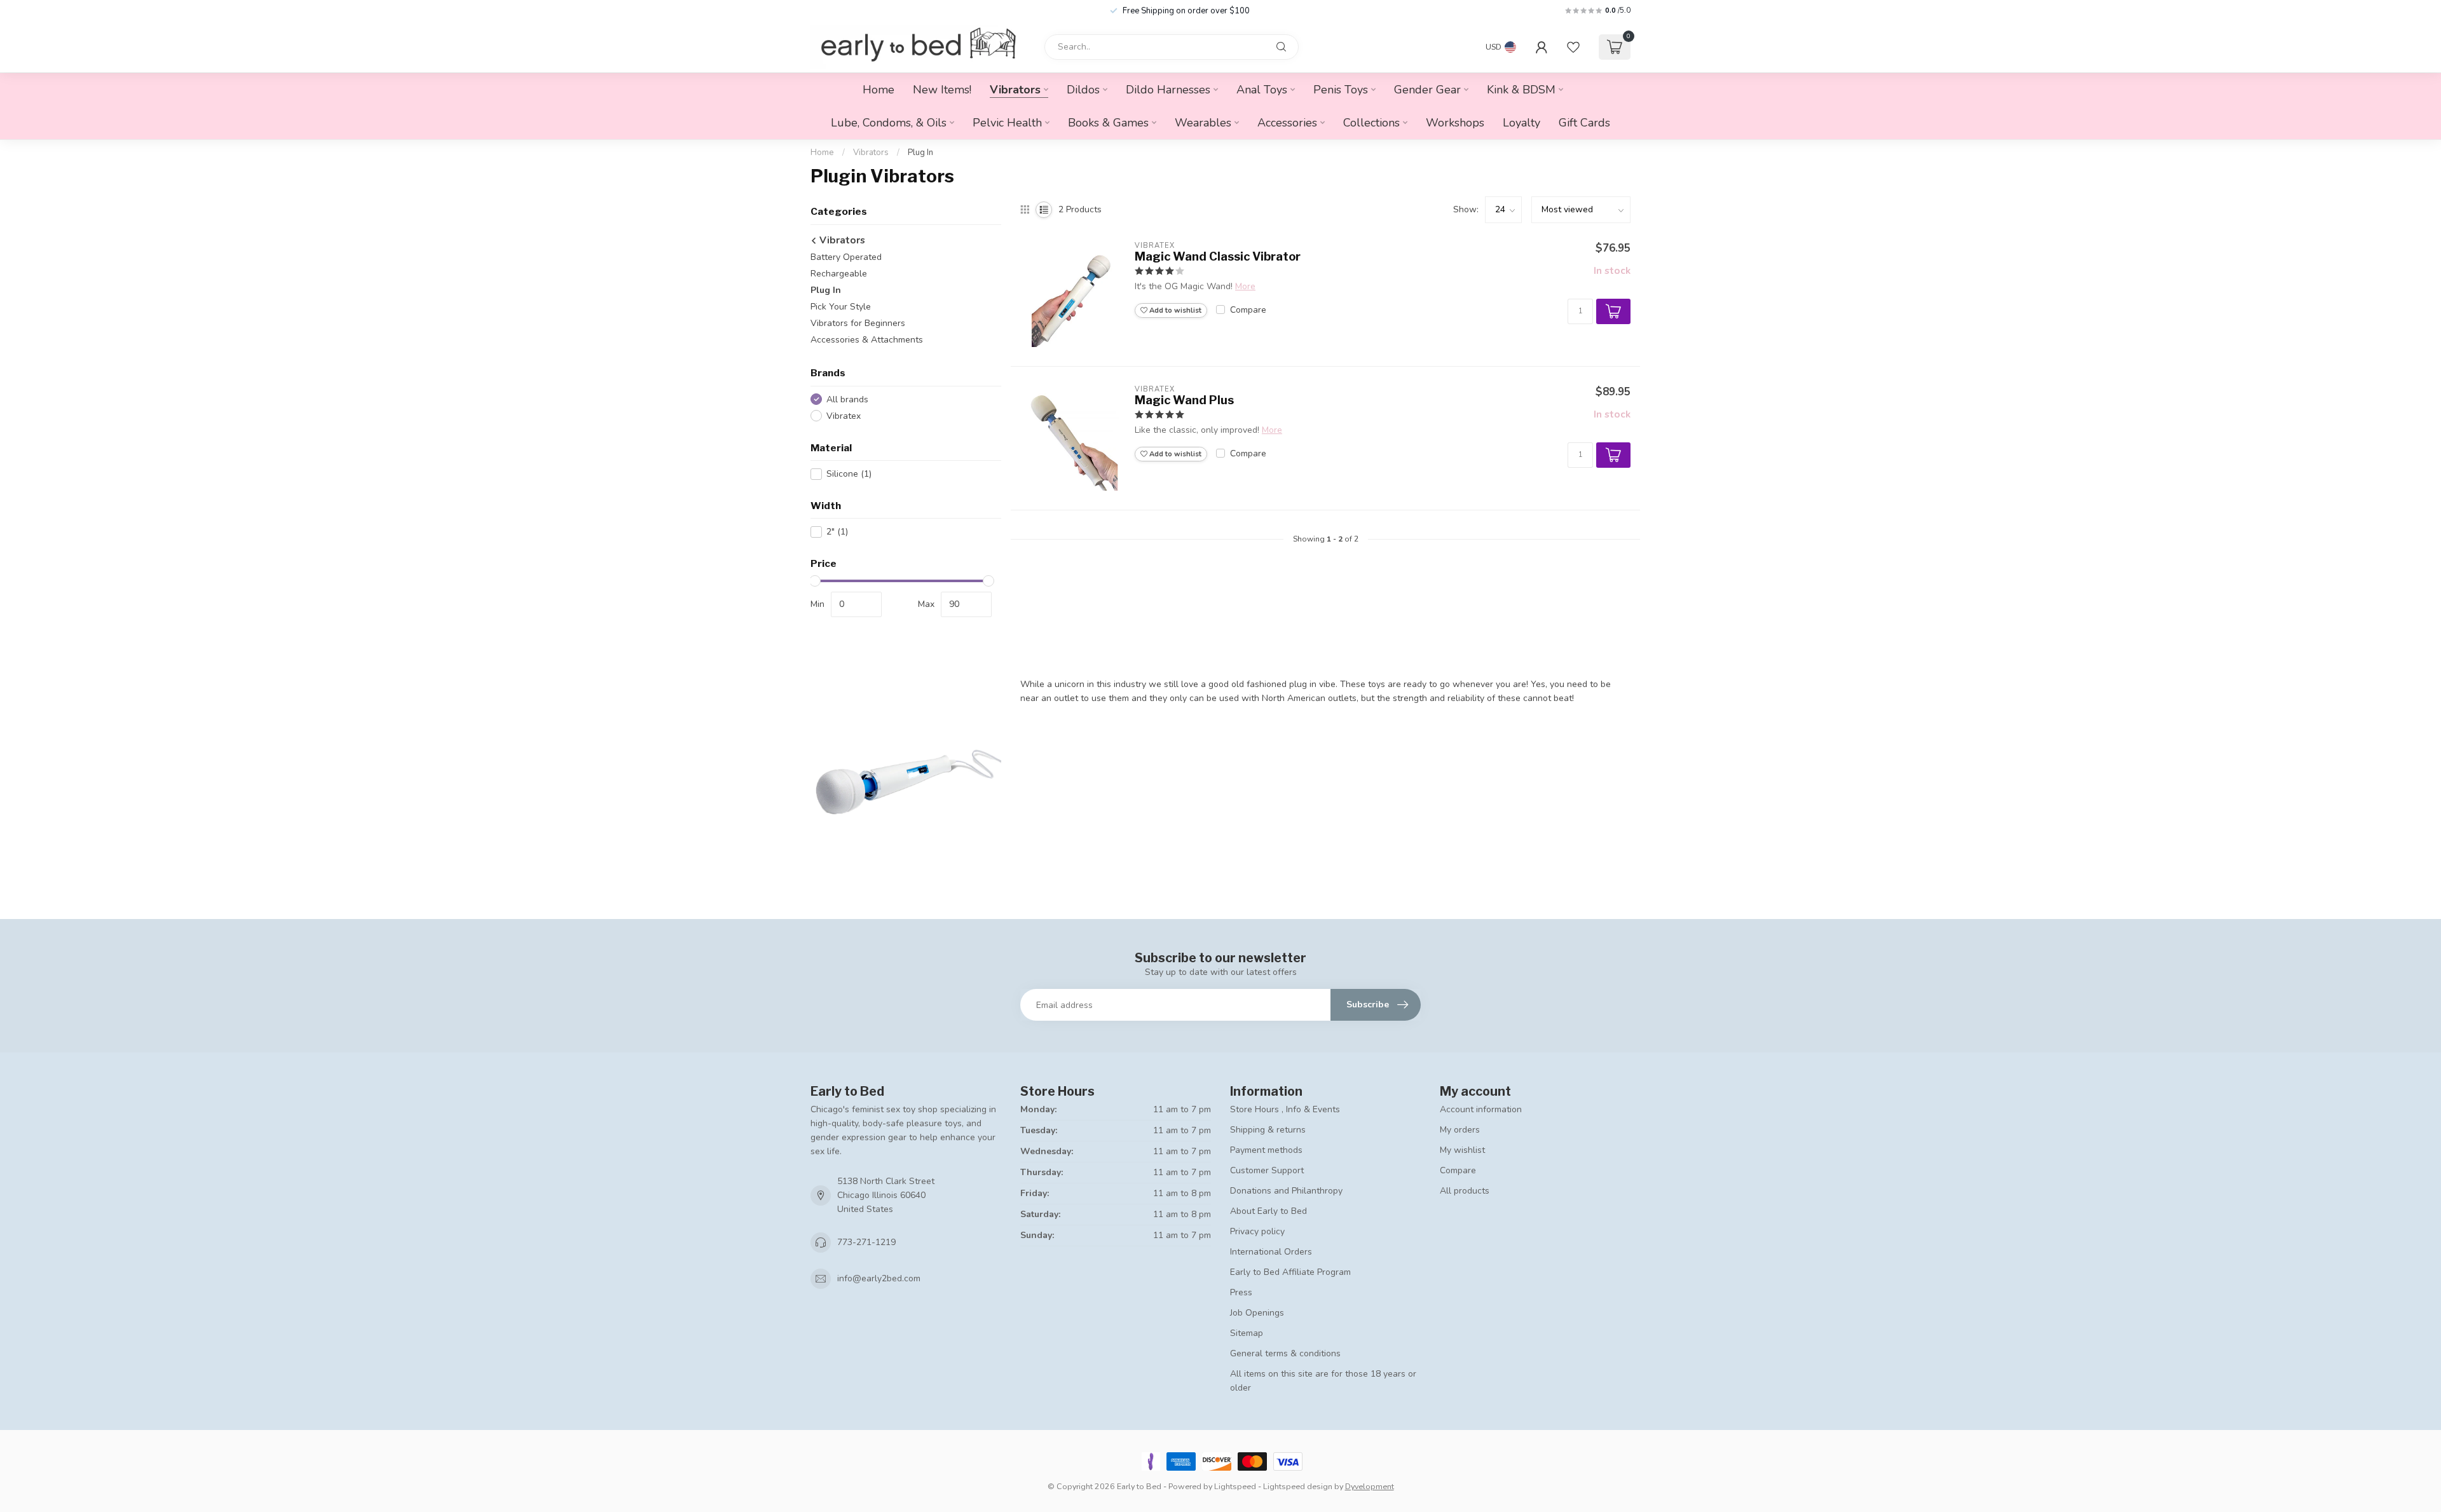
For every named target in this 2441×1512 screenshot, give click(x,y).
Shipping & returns (1268, 1130)
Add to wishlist (1174, 310)
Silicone (849, 474)
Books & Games (1108, 123)
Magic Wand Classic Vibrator (1218, 256)
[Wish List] (1573, 47)
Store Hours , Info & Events (1285, 1109)
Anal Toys (1262, 90)
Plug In (920, 153)
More (1245, 286)
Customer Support (1267, 1170)
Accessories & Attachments (867, 340)
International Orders (1271, 1252)
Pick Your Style (841, 307)
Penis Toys (1341, 90)
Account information (1481, 1109)
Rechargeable (839, 274)
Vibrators (1015, 90)
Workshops (1455, 123)
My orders (1460, 1130)
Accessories (1287, 123)
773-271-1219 (866, 1242)
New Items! (942, 90)
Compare (1248, 310)
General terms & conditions (1285, 1353)
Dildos (1083, 90)
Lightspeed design (1298, 1486)
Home (879, 90)
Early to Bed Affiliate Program (1290, 1272)
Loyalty (1521, 123)
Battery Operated (846, 257)
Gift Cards (1584, 123)
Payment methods (1266, 1150)
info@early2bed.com (879, 1278)
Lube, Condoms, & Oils (889, 123)
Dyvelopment (1370, 1486)
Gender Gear (1427, 90)
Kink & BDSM (1521, 90)
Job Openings (1257, 1313)
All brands (847, 399)
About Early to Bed (1268, 1211)
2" (837, 532)
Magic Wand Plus (1184, 400)
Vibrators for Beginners (858, 323)
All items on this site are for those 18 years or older (1323, 1381)
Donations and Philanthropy (1286, 1191)
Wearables (1203, 123)
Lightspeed (1235, 1486)
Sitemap (1247, 1333)
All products (1465, 1191)
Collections (1371, 123)
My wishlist (1462, 1150)
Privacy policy (1257, 1231)
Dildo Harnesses (1168, 90)
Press (1241, 1292)
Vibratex (844, 416)
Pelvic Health (1007, 123)
